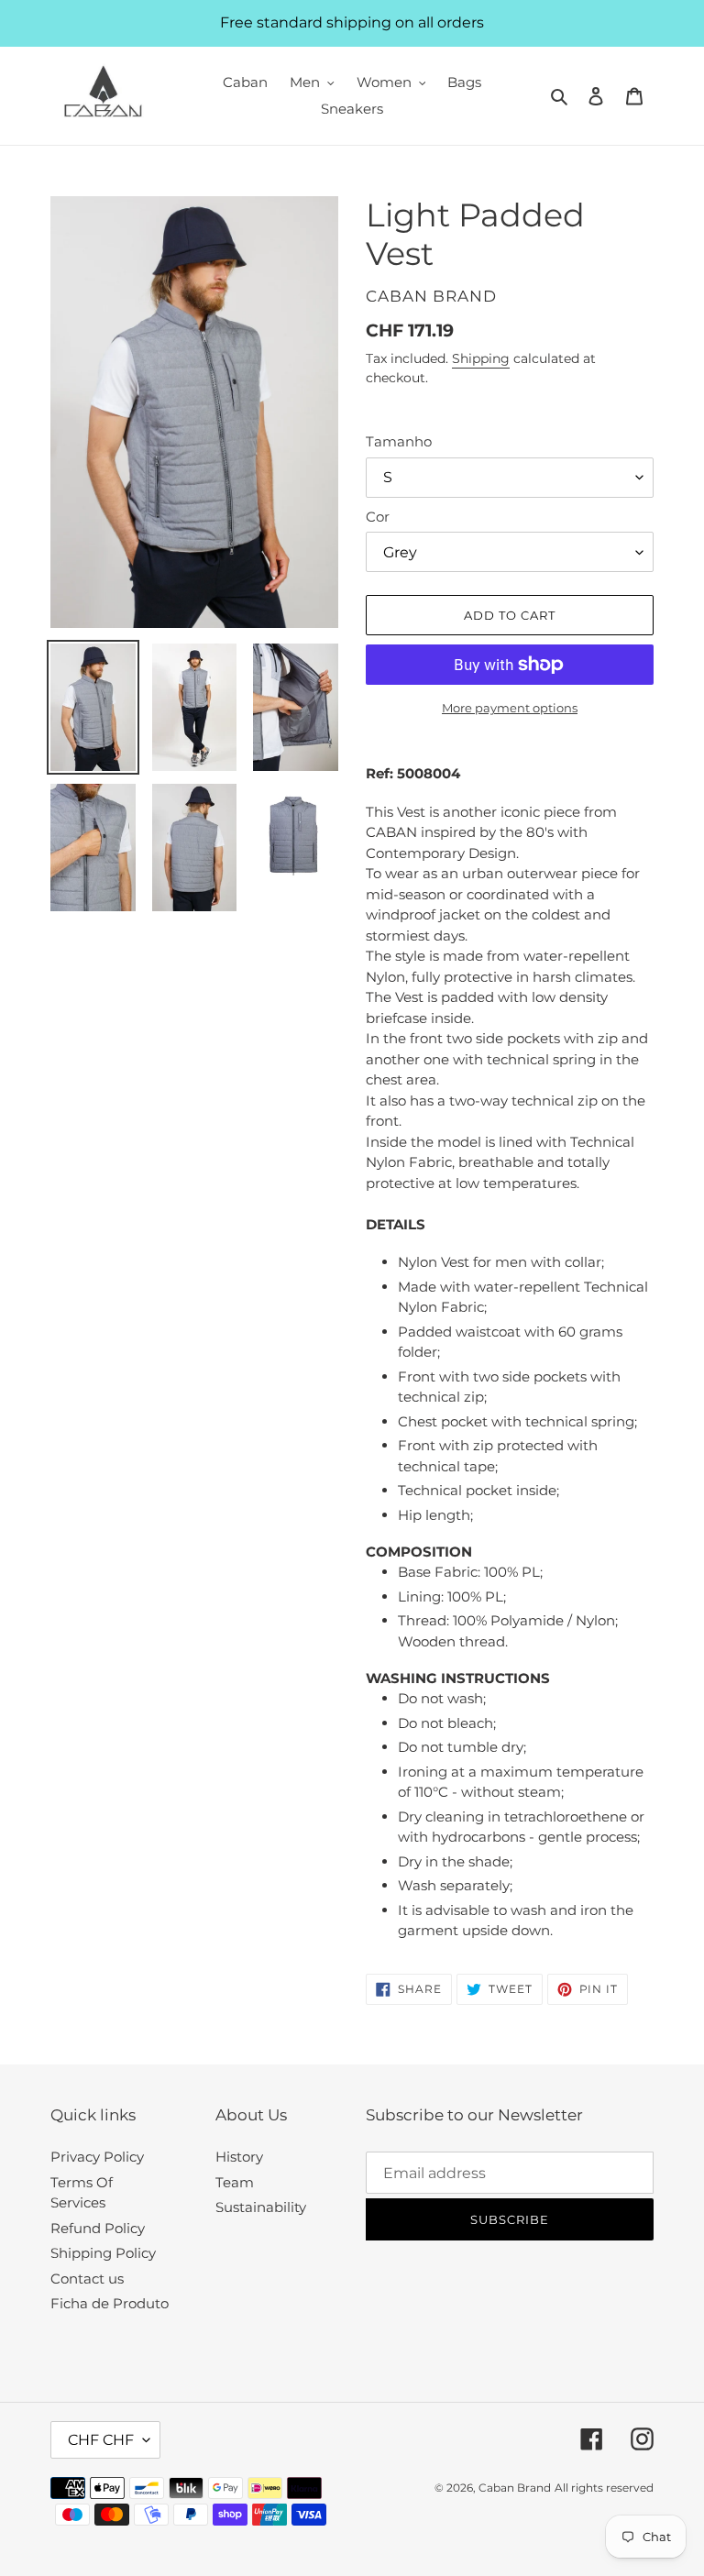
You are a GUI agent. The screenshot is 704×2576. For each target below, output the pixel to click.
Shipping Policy (103, 2253)
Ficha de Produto (110, 2303)
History (239, 2157)
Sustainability (261, 2207)
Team (235, 2182)
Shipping (481, 358)
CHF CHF (101, 2440)
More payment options (510, 708)
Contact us (87, 2279)
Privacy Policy (97, 2157)
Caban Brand (515, 2488)
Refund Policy (98, 2228)
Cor (378, 517)
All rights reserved (604, 2488)
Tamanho (399, 441)
